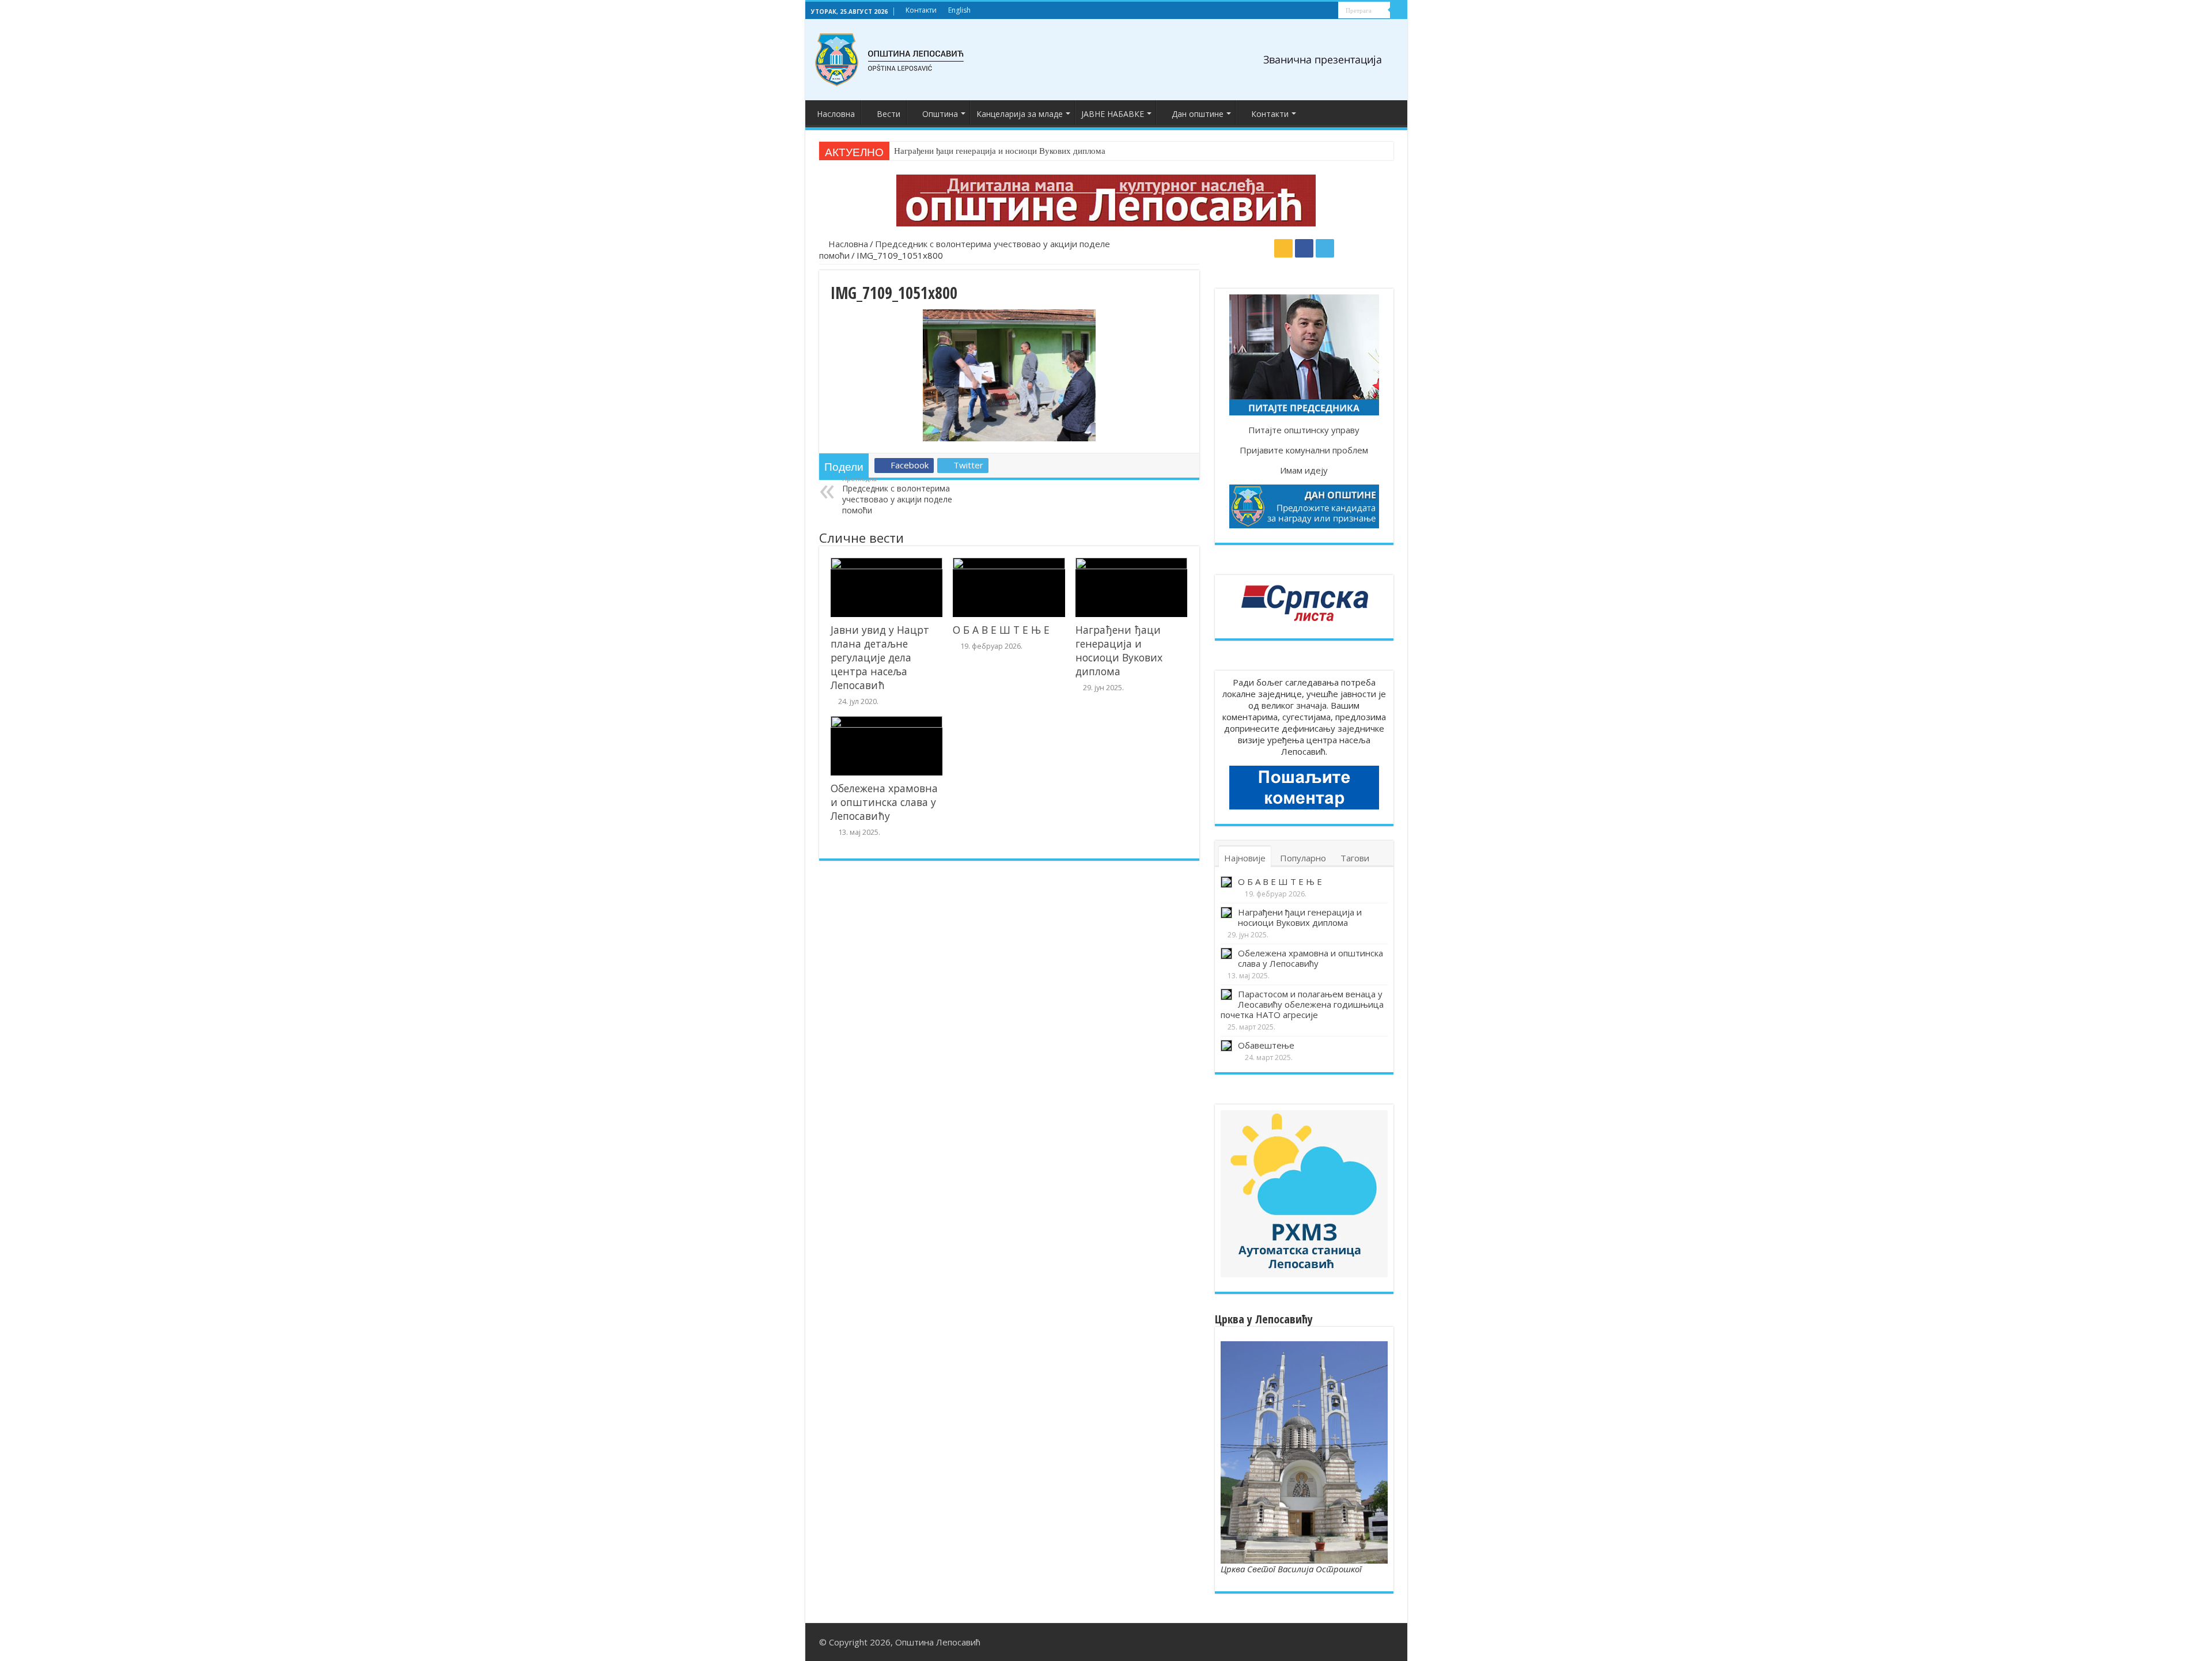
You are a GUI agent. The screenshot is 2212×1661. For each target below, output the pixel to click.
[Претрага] (1399, 10)
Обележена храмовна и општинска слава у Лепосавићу (998, 151)
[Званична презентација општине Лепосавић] (890, 60)
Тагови (1355, 858)
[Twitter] (1330, 11)
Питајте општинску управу (1304, 430)
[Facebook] (1319, 11)
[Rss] (1308, 11)
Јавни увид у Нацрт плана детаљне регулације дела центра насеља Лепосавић (880, 657)
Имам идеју (1304, 470)
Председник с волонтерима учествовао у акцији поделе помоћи (897, 495)
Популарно (1303, 858)
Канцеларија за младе (1020, 114)
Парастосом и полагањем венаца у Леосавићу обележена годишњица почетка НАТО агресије (1302, 1004)
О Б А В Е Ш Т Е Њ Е (1001, 630)
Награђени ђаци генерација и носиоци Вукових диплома (1119, 650)
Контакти (921, 10)
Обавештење (1266, 1045)
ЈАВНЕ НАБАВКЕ (1113, 114)
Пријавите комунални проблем (1304, 450)
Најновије (1245, 858)
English (959, 10)
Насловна (836, 114)
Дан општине (1198, 114)
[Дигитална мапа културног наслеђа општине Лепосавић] (1106, 200)
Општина (940, 114)
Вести (889, 114)
